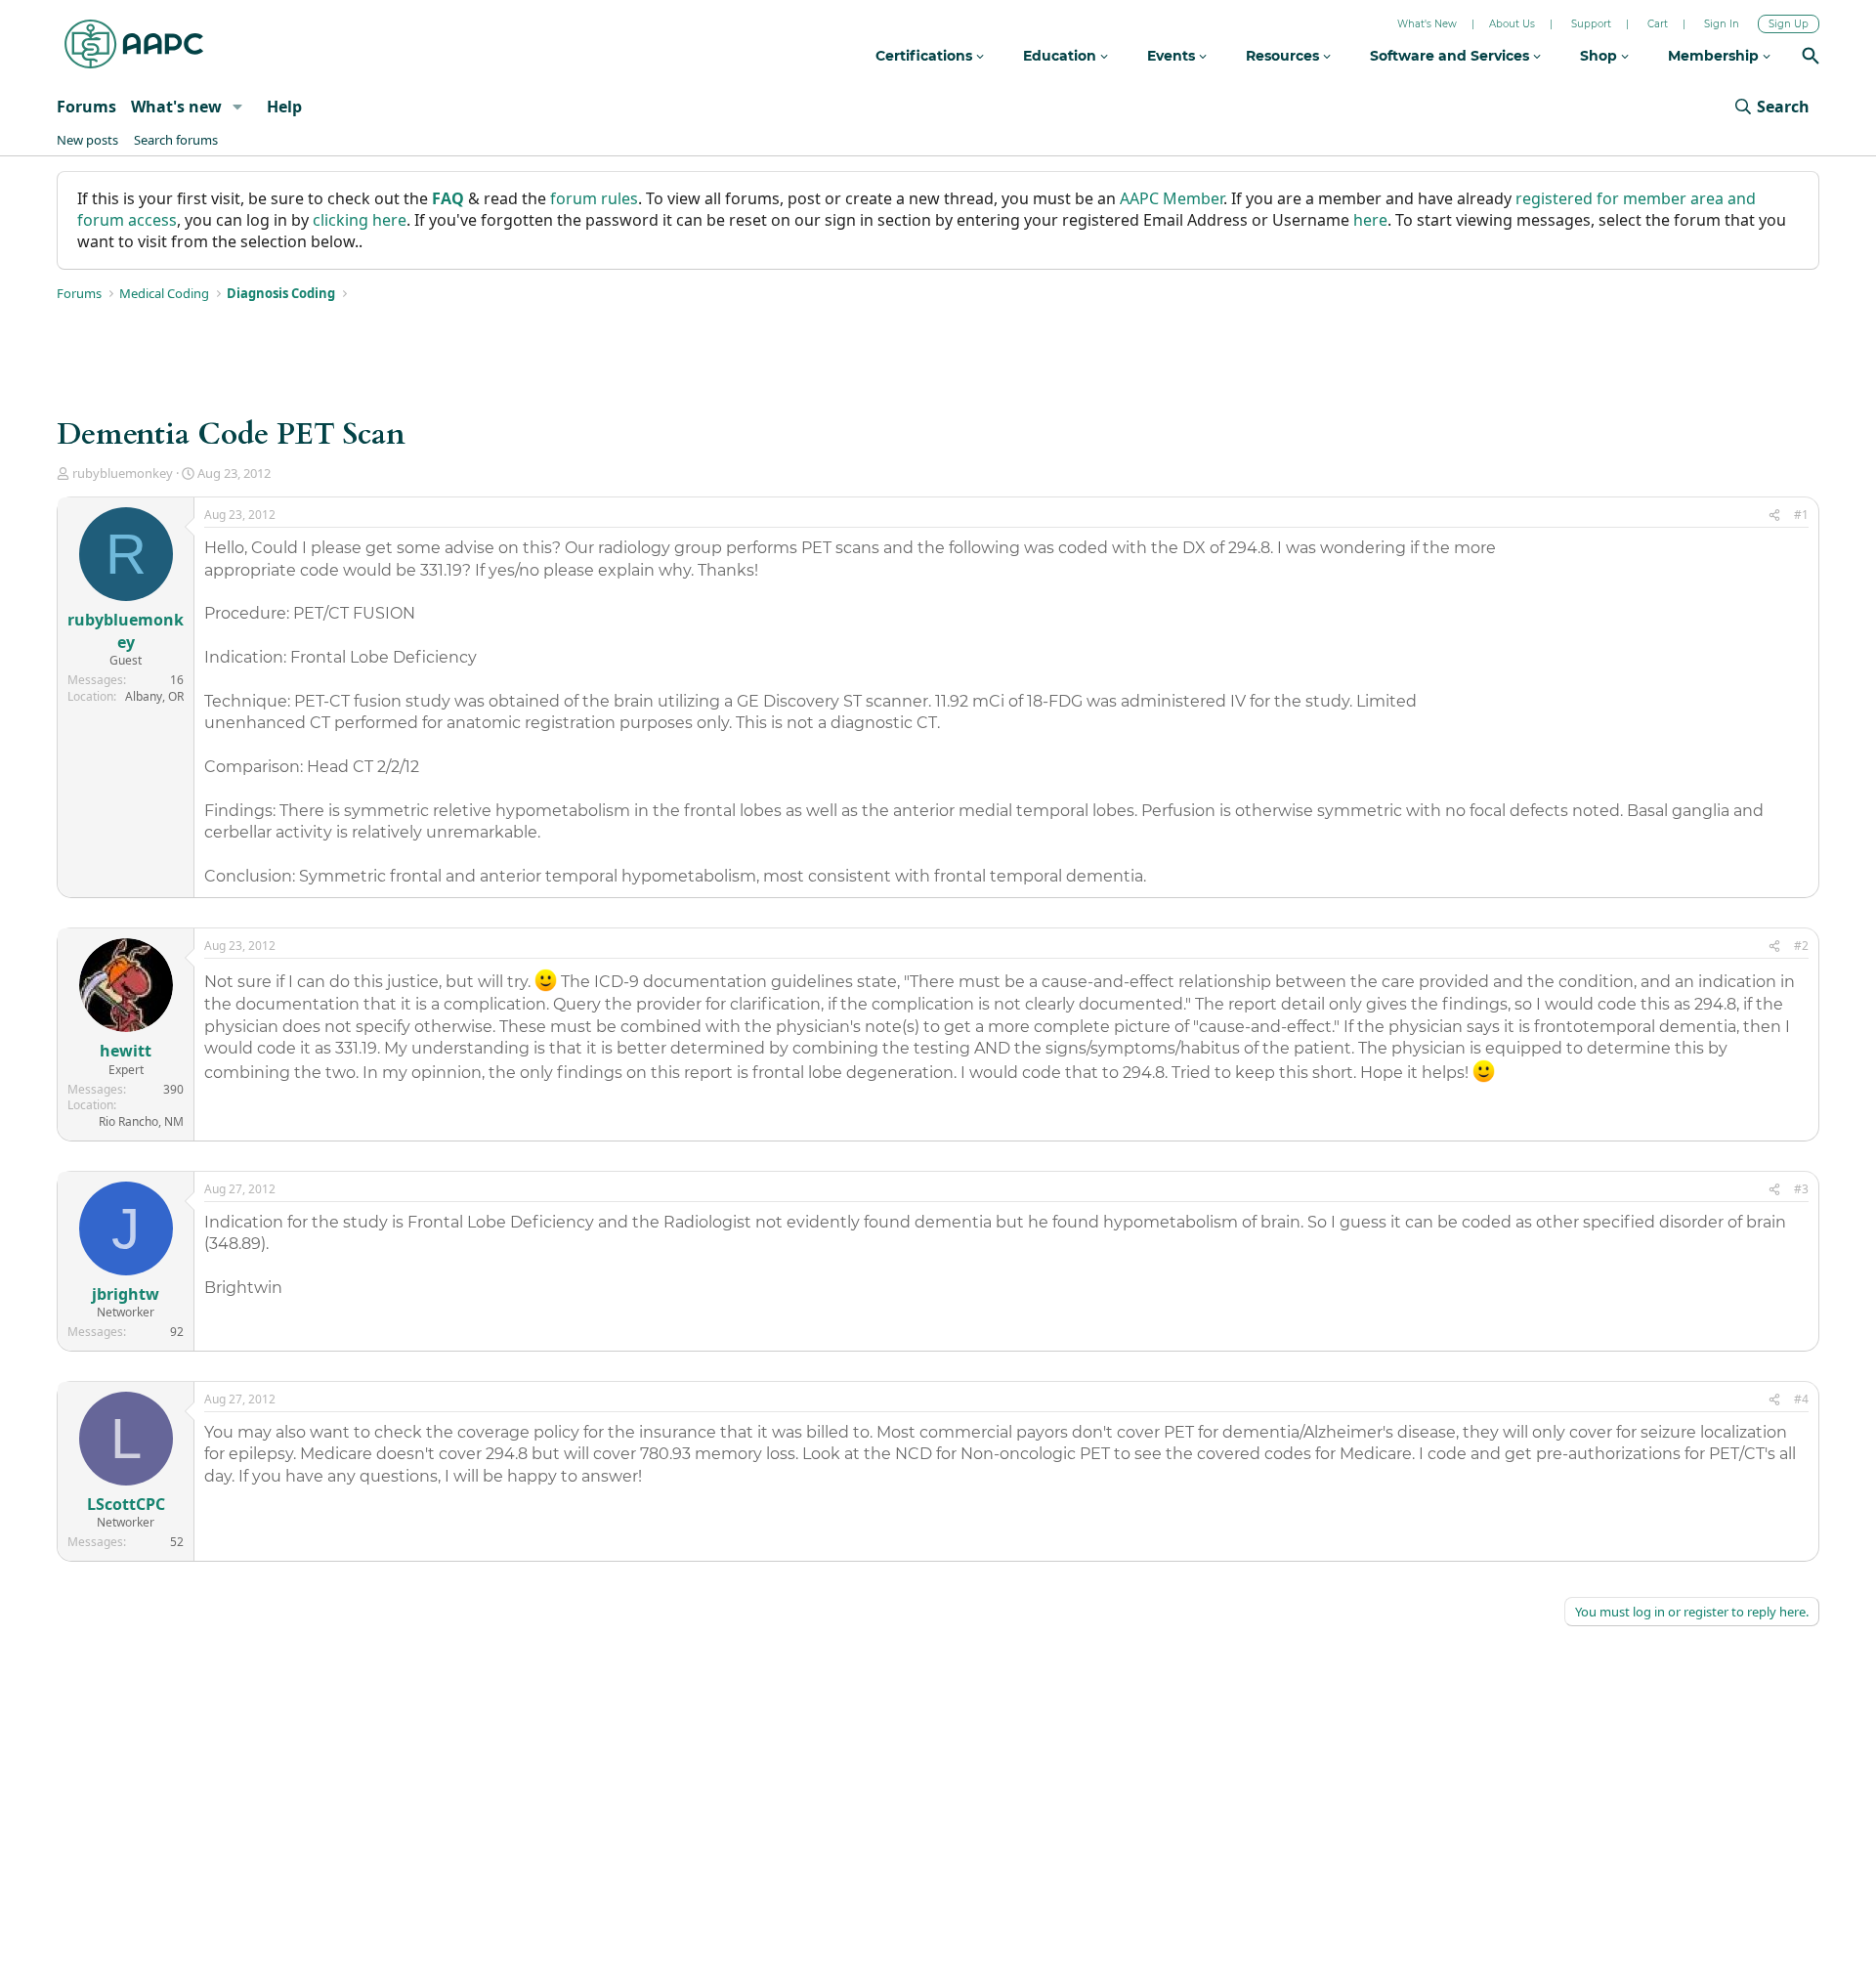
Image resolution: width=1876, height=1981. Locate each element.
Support (1591, 24)
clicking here (360, 220)
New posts (87, 140)
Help (284, 107)
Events (1173, 56)
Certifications (926, 56)
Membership (1715, 56)
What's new (176, 107)
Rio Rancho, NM (141, 1121)
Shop (1600, 56)
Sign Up (1789, 24)
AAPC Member (1172, 198)
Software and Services (1451, 56)
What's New (1427, 24)
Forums (86, 107)
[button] (238, 107)
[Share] (1774, 516)
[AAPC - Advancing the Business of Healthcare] (134, 44)
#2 (1801, 946)
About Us (1512, 24)
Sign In (1722, 24)
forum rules (594, 198)
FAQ (448, 198)
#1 (1801, 515)
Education (1062, 56)
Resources (1284, 56)
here (1370, 220)
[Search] (1811, 58)
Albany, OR (154, 696)
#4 (1801, 1399)
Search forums (176, 140)
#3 (1801, 1189)
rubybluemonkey (123, 473)
